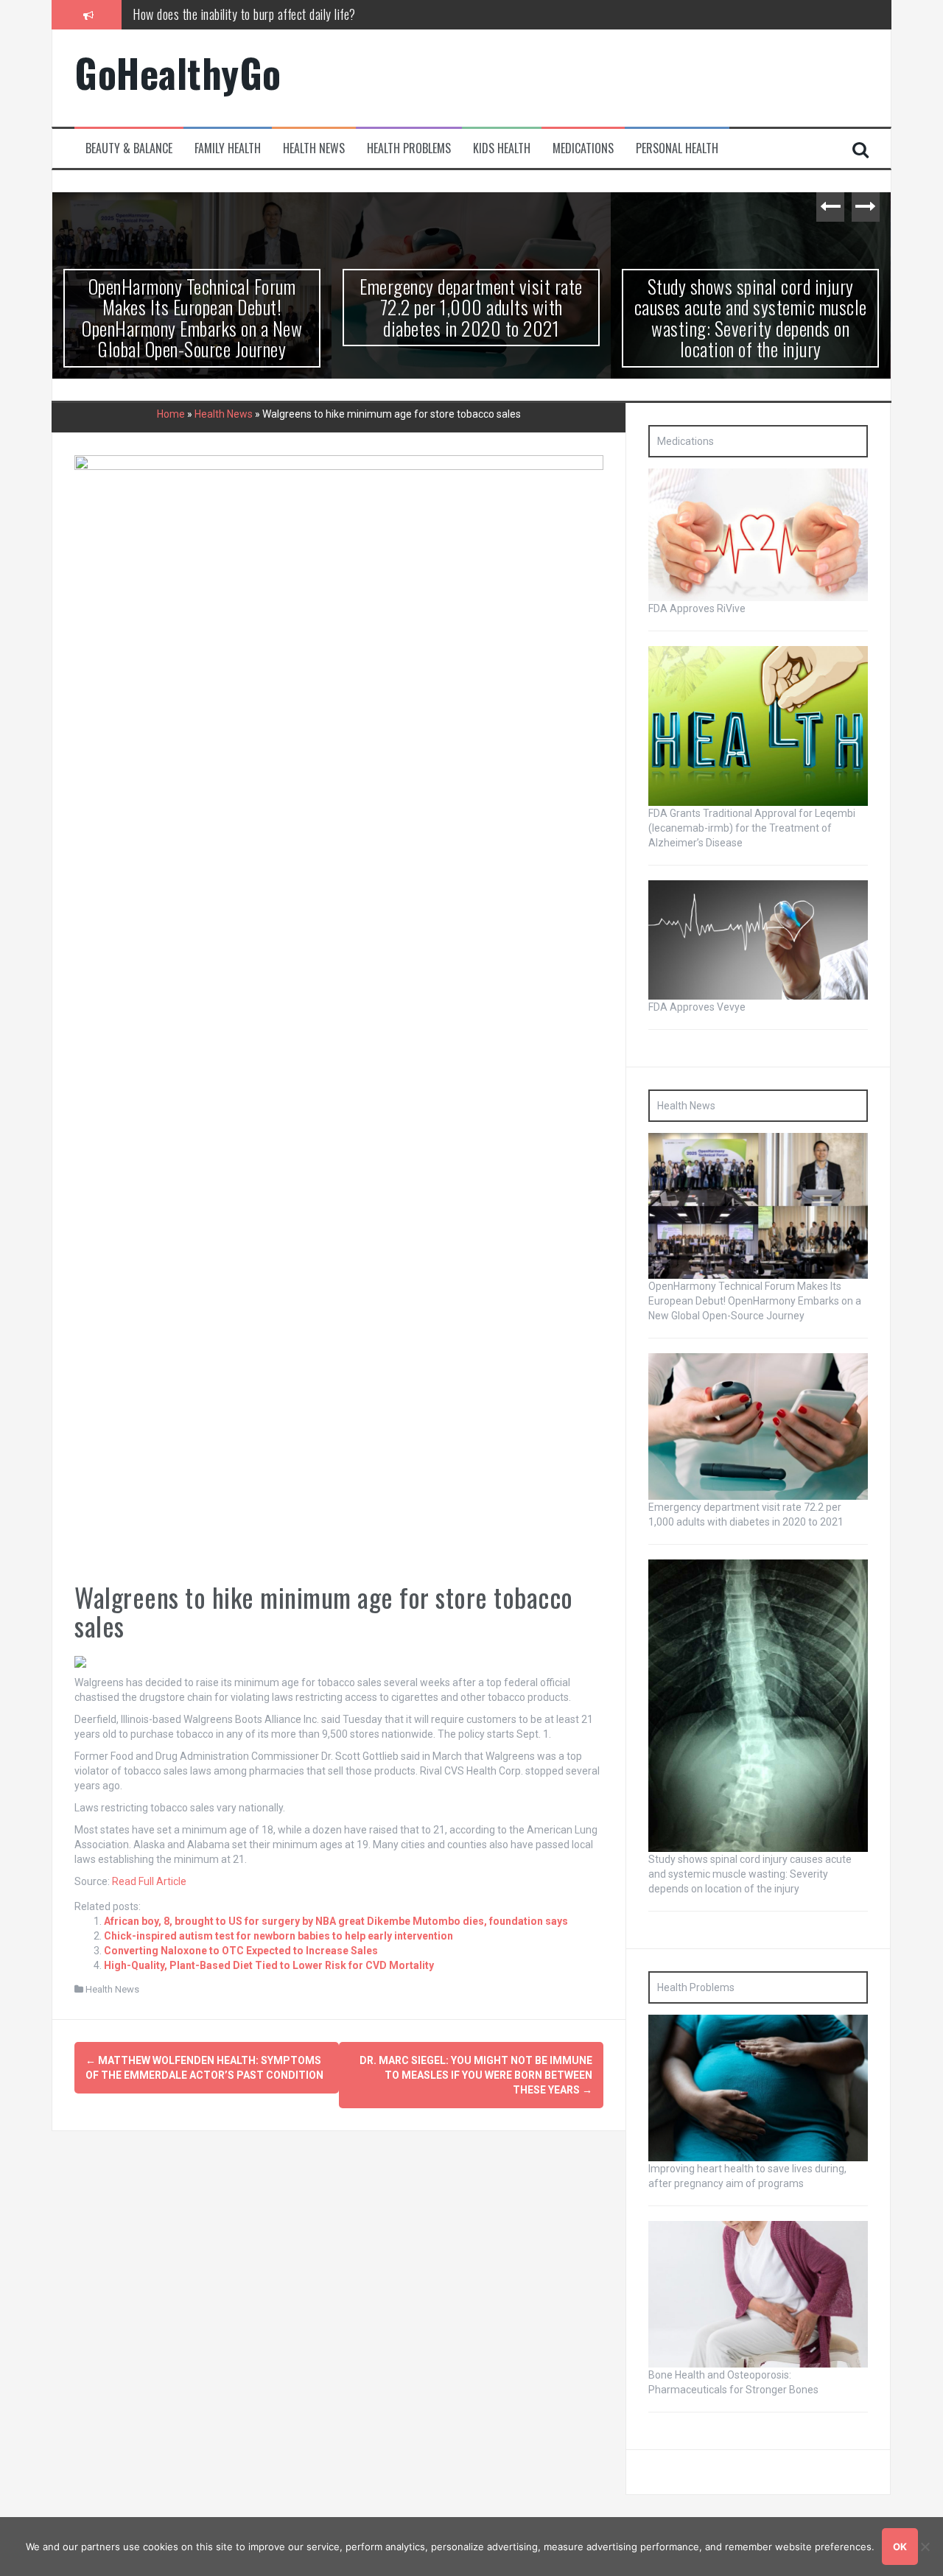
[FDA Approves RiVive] (758, 534)
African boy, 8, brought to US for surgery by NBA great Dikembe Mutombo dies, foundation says (336, 1921)
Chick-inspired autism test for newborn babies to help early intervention (278, 1936)
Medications (583, 148)
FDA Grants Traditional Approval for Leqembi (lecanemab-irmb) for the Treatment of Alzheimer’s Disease (752, 828)
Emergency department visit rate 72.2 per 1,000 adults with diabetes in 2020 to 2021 (471, 307)
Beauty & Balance (129, 148)
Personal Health (677, 148)
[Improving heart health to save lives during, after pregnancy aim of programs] (758, 2087)
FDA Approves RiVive (697, 608)
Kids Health (502, 148)
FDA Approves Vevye (697, 1007)
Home (171, 414)
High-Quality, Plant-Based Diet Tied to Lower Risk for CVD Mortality (269, 1965)
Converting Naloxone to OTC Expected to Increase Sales (241, 1951)
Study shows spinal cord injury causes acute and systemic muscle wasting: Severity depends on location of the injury (751, 318)
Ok (900, 2547)
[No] (925, 2547)
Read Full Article (149, 1881)
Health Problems (409, 148)
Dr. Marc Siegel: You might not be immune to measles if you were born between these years (476, 2075)
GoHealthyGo (178, 73)
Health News (314, 148)
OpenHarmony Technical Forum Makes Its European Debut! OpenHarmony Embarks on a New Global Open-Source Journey (421, 23)
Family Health (228, 148)
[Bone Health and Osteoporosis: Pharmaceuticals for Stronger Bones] (758, 2293)
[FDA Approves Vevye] (758, 939)
